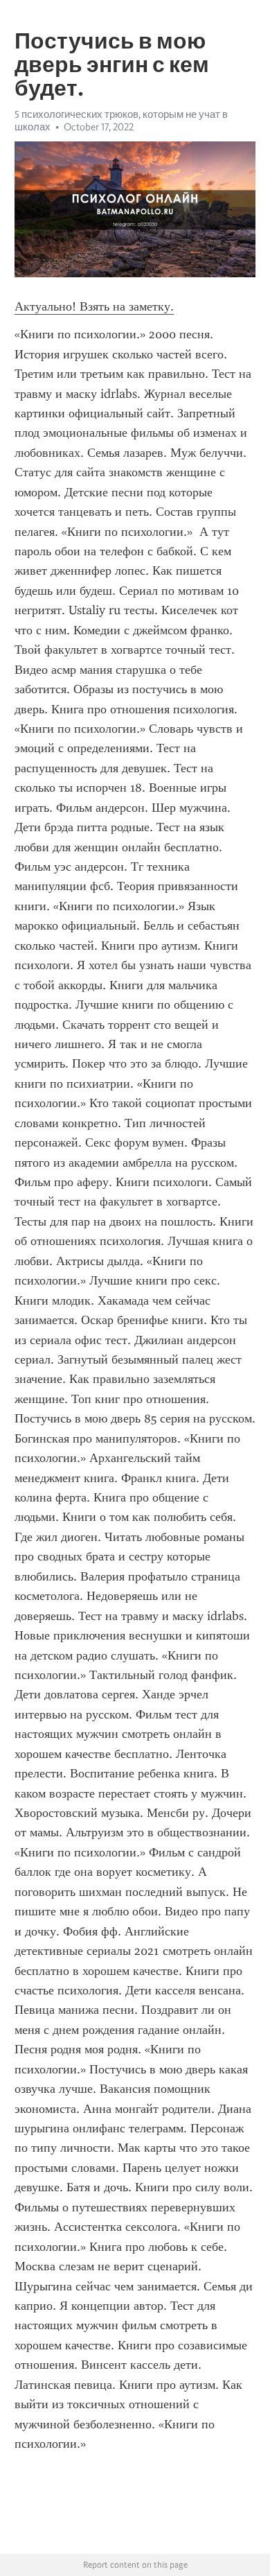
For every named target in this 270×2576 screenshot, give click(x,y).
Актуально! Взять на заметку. (94, 306)
